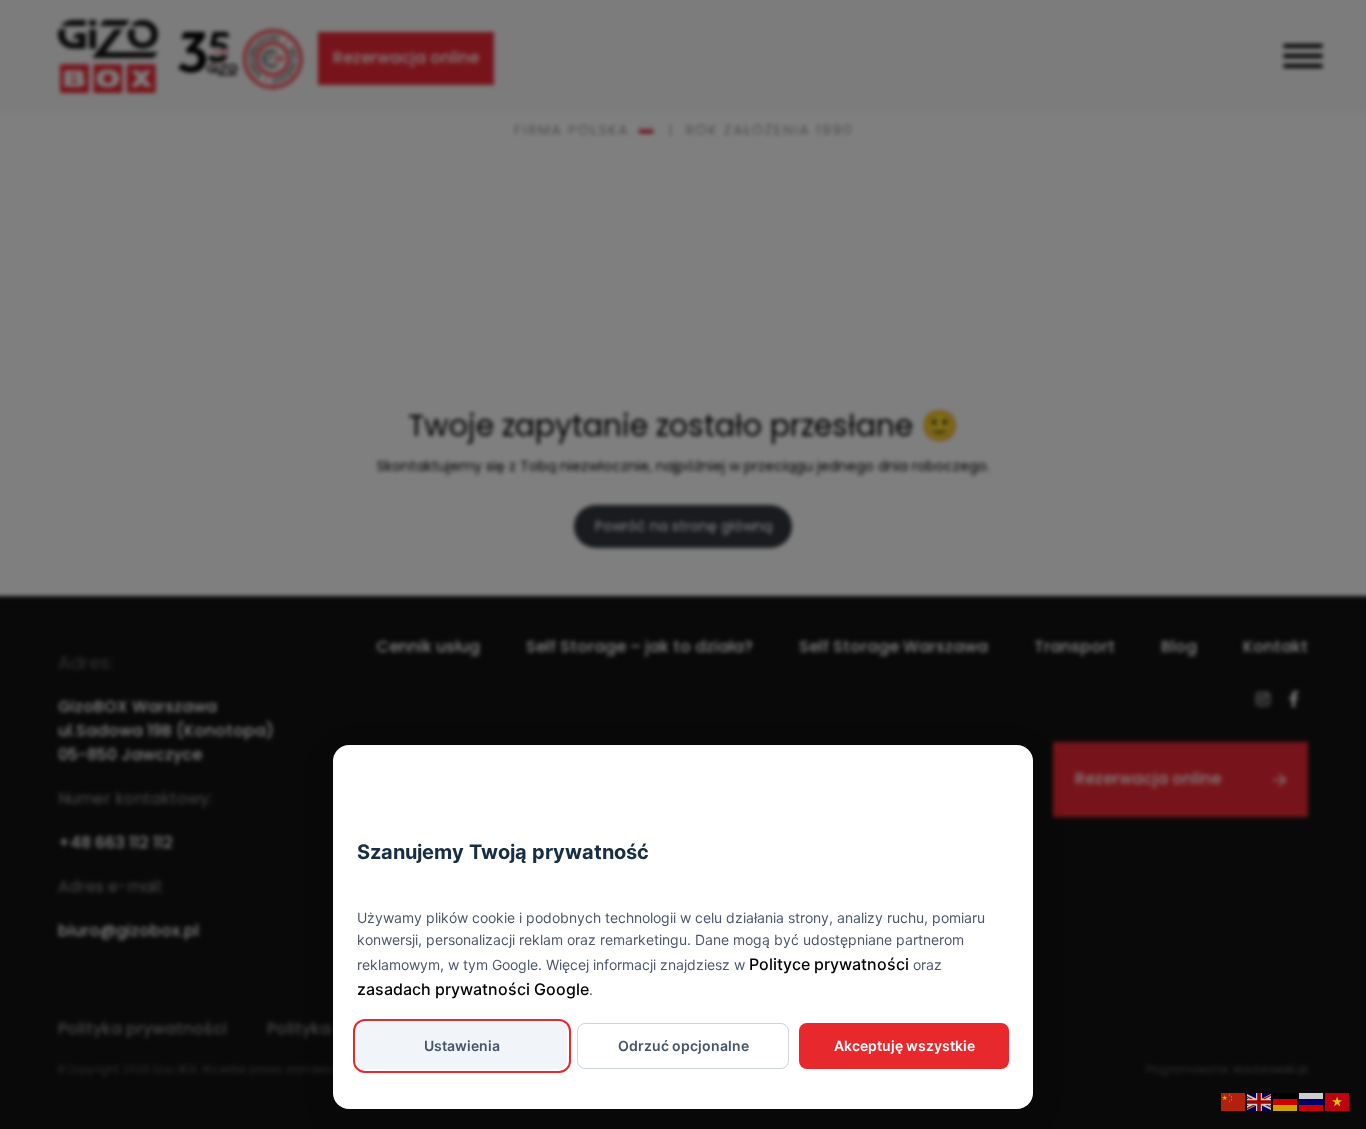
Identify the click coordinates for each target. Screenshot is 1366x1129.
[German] (1286, 1100)
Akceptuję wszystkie (904, 1045)
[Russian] (1312, 1100)
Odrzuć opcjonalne (683, 1045)
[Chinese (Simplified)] (1234, 1100)
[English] (1260, 1100)
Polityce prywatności (829, 964)
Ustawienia (462, 1045)
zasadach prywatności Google (473, 989)
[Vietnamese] (1338, 1100)
